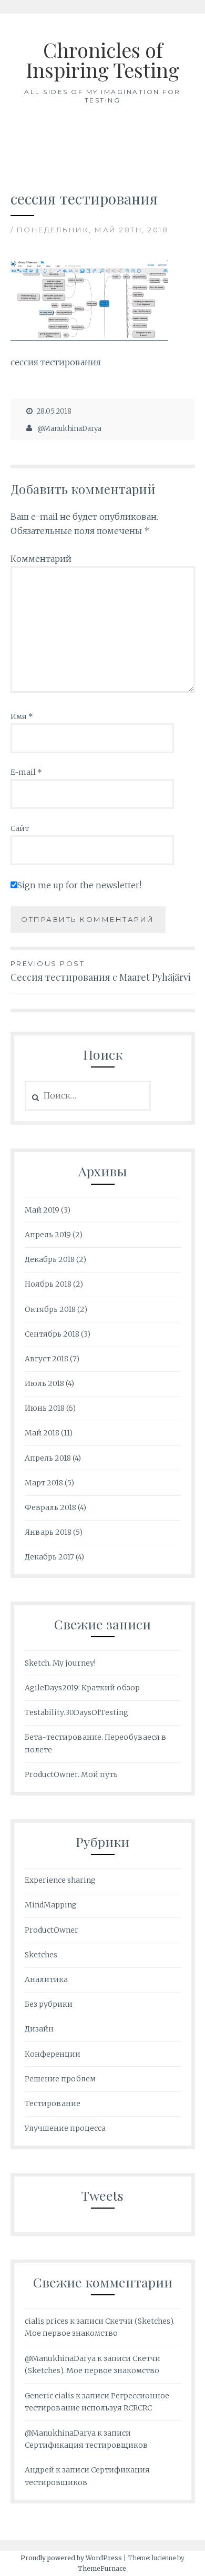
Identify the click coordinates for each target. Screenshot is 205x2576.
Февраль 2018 (50, 1507)
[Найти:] (88, 1096)
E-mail (26, 772)
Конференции (53, 2054)
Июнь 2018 (45, 1408)
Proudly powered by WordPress (71, 2558)
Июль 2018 (44, 1383)
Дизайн (39, 2029)
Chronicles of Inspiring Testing (102, 60)
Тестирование (53, 2103)
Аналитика (46, 1979)
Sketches (41, 1955)
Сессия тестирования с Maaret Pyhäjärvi (101, 971)
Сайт (20, 828)
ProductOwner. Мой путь (71, 1774)
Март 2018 (44, 1483)
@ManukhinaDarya (69, 429)
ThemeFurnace (102, 2568)
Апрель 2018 (48, 1458)
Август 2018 (47, 1359)
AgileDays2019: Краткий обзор (82, 1688)
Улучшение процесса (65, 2128)
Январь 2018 (48, 1532)
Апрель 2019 (48, 1235)
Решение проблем (60, 2079)
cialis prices (47, 2321)
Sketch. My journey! (60, 1663)
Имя (22, 716)
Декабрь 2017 (49, 1557)
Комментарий (41, 559)
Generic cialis (49, 2396)
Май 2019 (42, 1210)
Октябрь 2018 (50, 1309)
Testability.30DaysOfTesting (76, 1712)
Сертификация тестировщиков (86, 2445)
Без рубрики (49, 2004)
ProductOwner (52, 1930)
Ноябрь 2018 (48, 1284)
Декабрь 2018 (50, 1259)
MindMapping (51, 1905)
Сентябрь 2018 (52, 1334)
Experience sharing (60, 1880)
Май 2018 (42, 1433)
